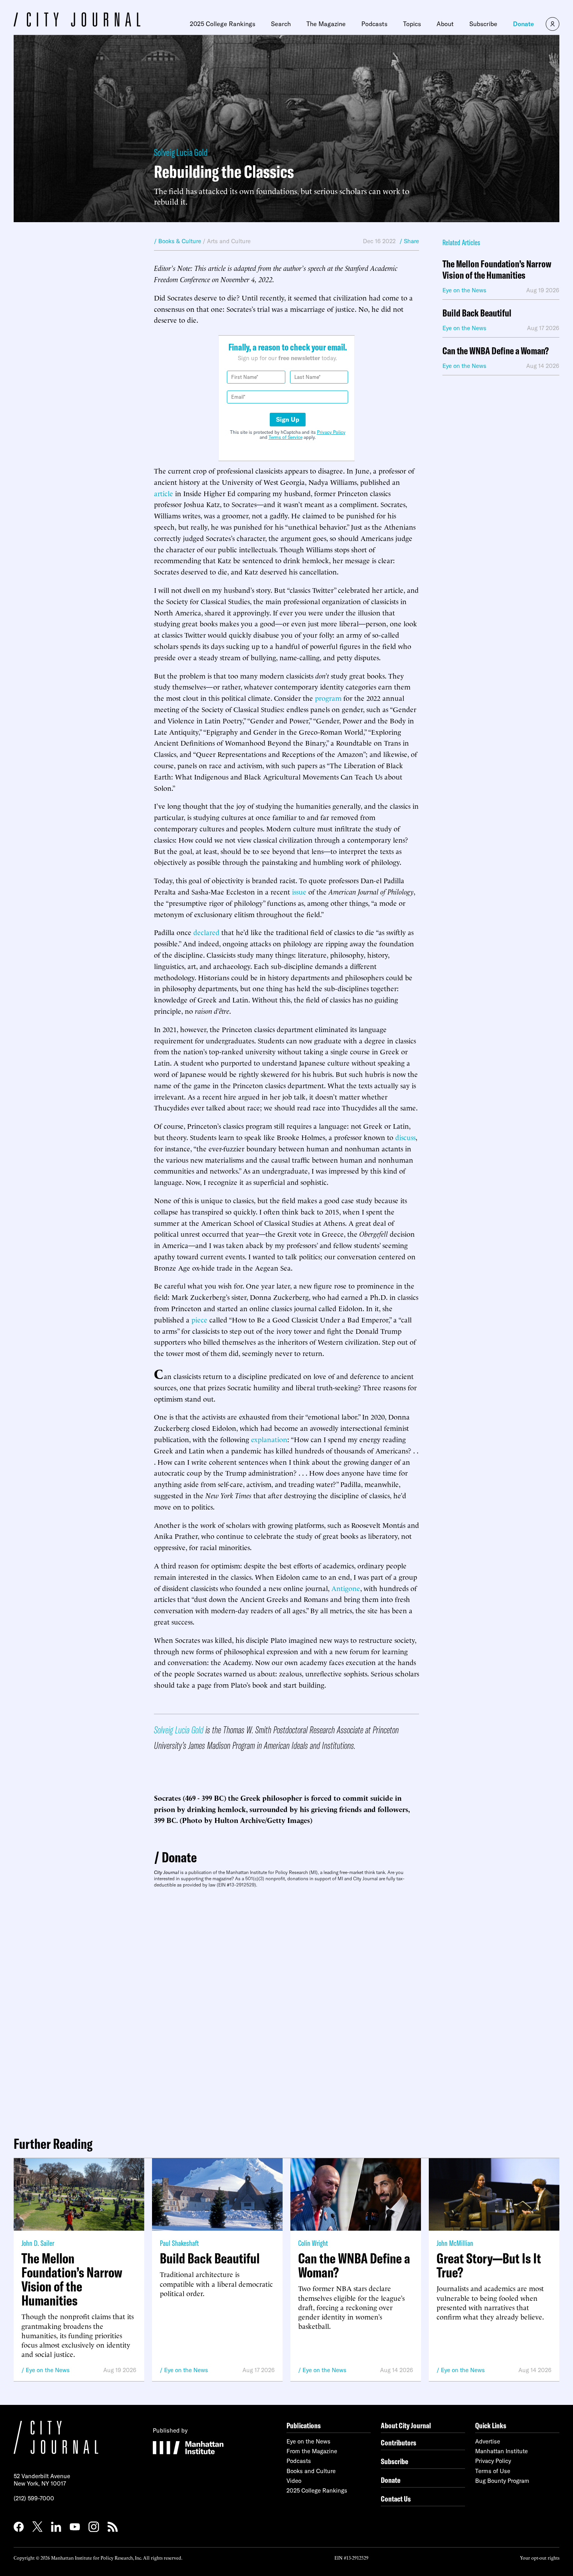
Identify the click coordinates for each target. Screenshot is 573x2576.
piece (199, 1319)
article (164, 493)
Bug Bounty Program (502, 2481)
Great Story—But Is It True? (489, 2265)
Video (294, 2481)
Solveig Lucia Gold (181, 152)
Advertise (488, 2441)
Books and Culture (311, 2471)
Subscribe (483, 24)
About (445, 24)
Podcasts (374, 24)
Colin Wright (313, 2243)
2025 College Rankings (223, 24)
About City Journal (406, 2425)
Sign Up (288, 419)
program (328, 697)
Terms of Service (286, 437)
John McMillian (455, 2243)
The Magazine (326, 24)
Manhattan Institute (501, 2451)
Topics (412, 24)
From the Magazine (312, 2451)
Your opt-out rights (540, 2557)
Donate (523, 24)
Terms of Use (493, 2471)
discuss (405, 1137)
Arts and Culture (229, 241)
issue (299, 891)
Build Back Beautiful (477, 313)
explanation (269, 1439)
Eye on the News (48, 2370)
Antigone (346, 1588)
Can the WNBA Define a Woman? (496, 351)
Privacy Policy (331, 432)
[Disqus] (286, 2009)
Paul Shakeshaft (179, 2243)
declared (206, 932)
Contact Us (396, 2499)
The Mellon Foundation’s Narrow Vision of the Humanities (497, 270)
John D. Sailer (38, 2243)
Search (281, 24)
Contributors (399, 2443)
